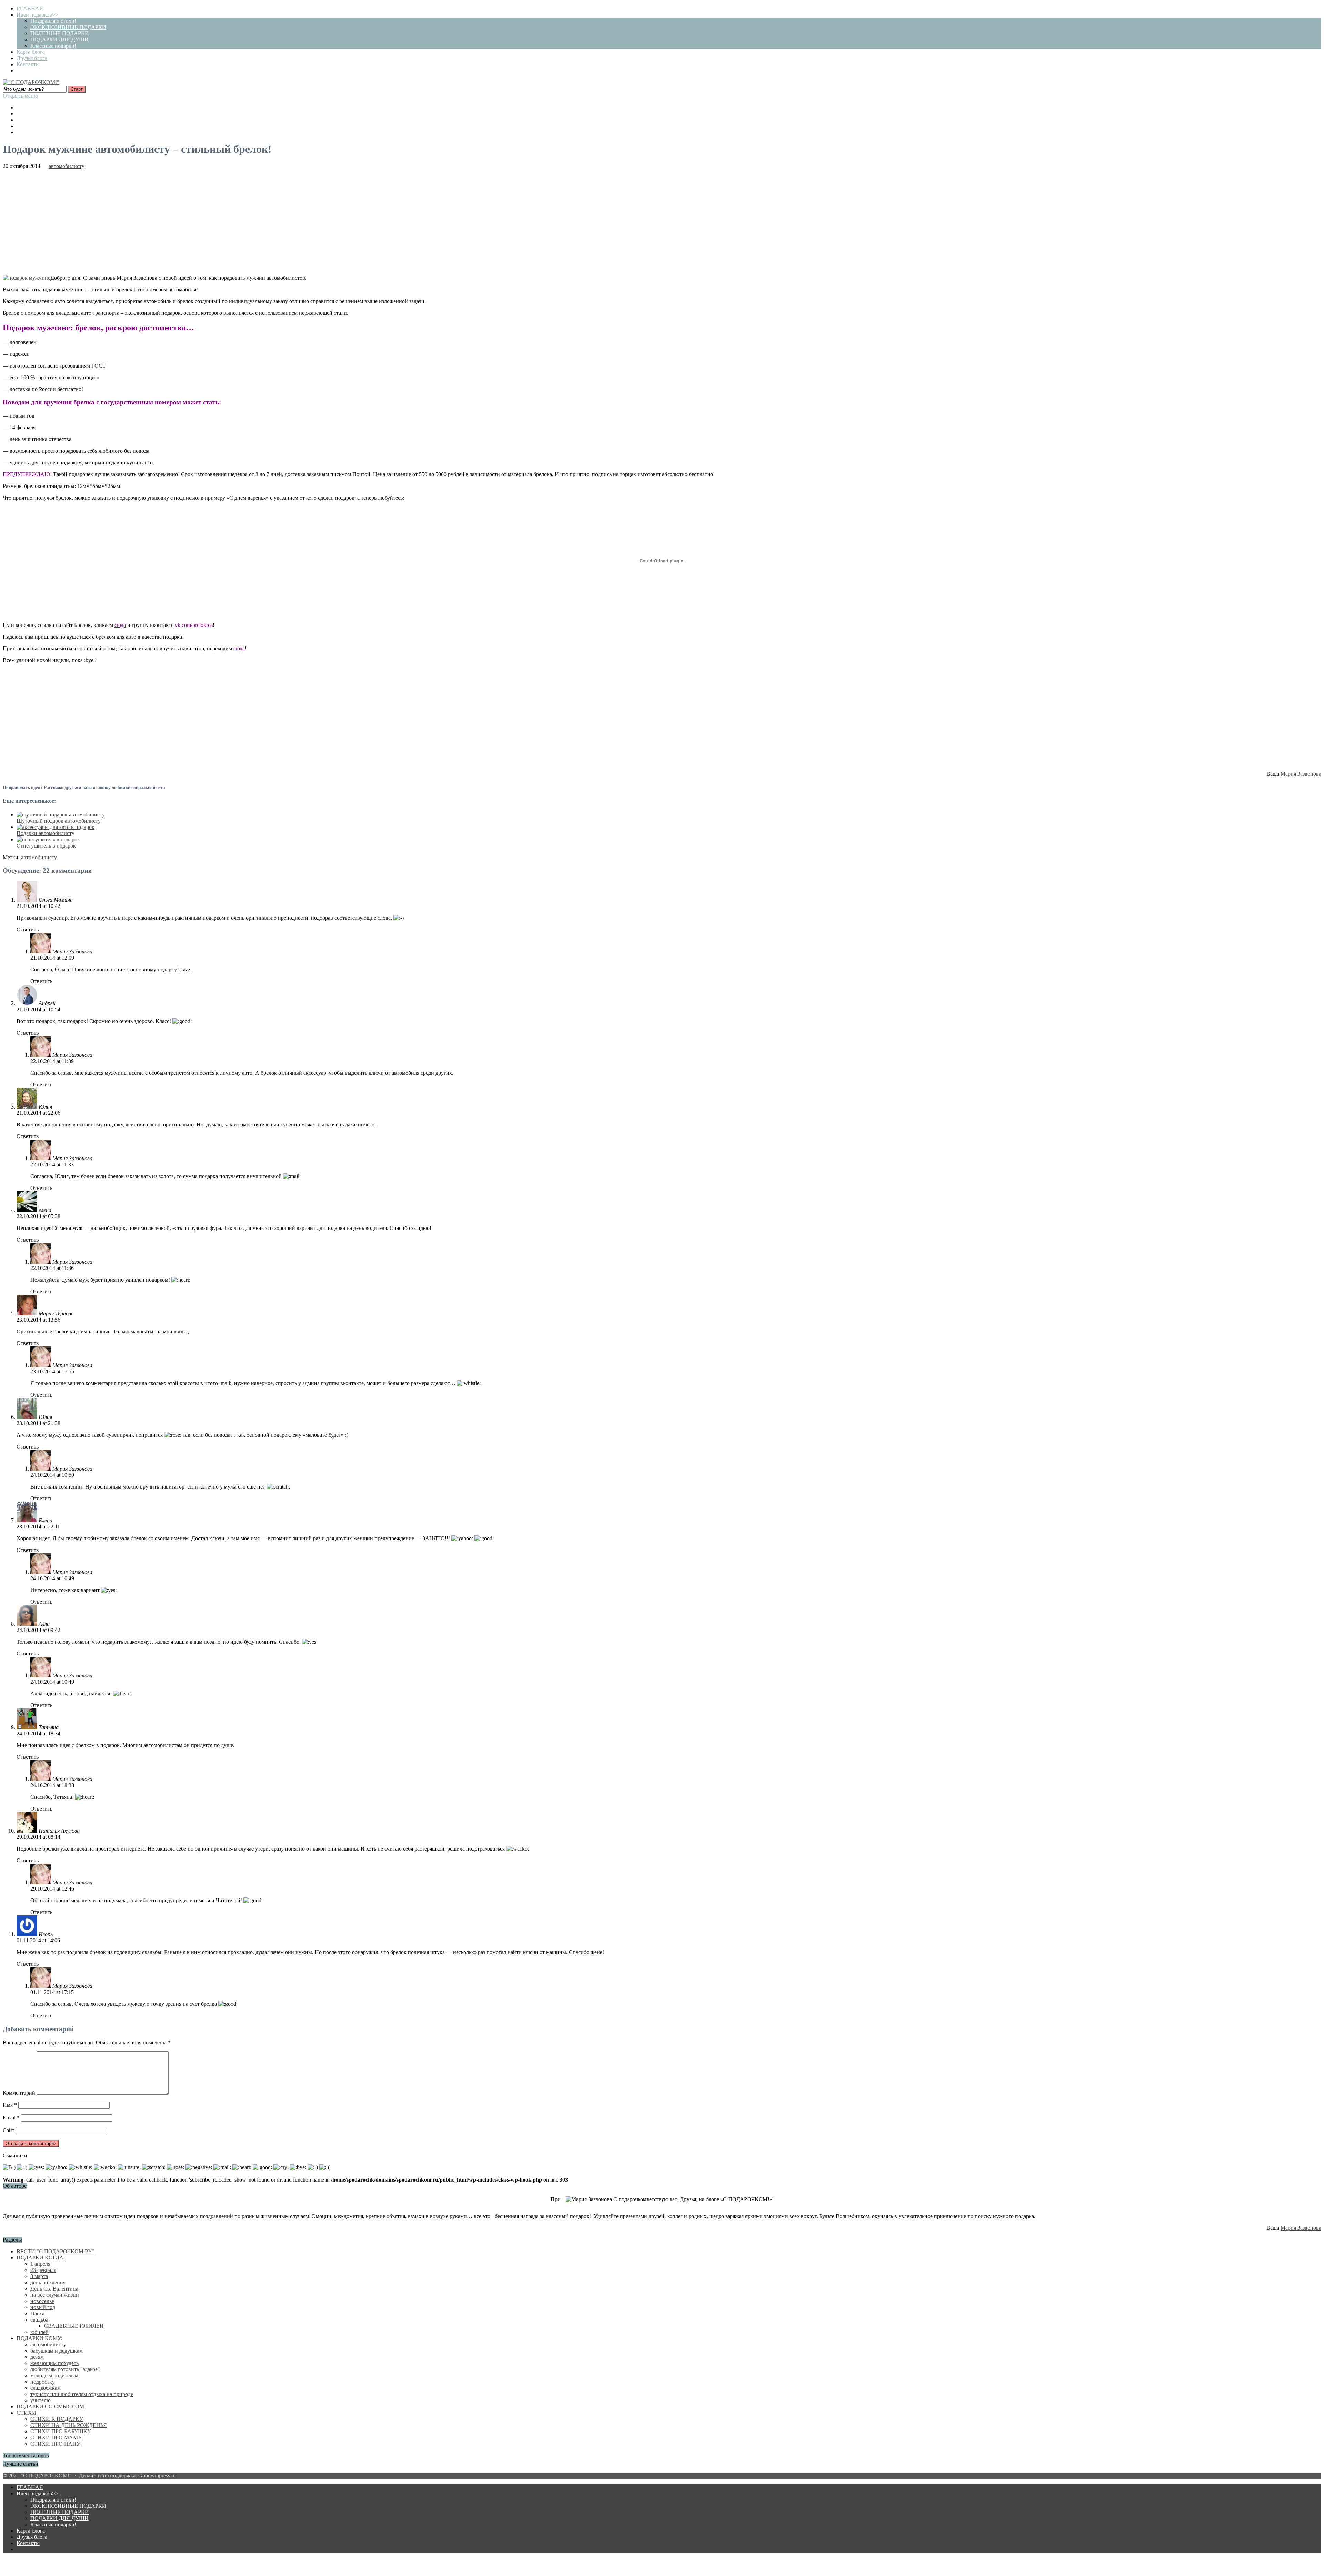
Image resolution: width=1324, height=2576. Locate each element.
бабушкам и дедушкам (57, 2351)
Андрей (47, 1003)
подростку (43, 2382)
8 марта (39, 2276)
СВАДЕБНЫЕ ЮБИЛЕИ (74, 2326)
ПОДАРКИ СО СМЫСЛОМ (50, 2407)
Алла (44, 1624)
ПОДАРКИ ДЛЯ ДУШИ (59, 39)
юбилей (39, 2332)
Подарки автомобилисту (46, 833)
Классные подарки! (53, 46)
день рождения (48, 2282)
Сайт (9, 2130)
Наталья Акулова (59, 1831)
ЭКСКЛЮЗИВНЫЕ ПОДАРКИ (68, 27)
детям (37, 2357)
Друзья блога (32, 58)
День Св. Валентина (54, 2289)
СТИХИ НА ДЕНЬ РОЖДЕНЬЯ (69, 2425)
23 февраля (43, 2270)
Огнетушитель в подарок (46, 846)
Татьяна (49, 1727)
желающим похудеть (54, 2363)
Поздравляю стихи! (53, 21)
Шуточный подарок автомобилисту (59, 821)
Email (11, 2118)
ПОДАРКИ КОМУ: (39, 2338)
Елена (46, 1520)
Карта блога (31, 52)
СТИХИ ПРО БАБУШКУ (61, 2431)
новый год (43, 2307)
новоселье (42, 2301)
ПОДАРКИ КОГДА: (41, 2258)
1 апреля (40, 2264)
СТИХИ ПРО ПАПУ (55, 2444)
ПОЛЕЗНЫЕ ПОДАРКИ (60, 33)
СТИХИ (26, 2413)
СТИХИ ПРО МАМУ (56, 2438)
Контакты (28, 64)
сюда (239, 648)
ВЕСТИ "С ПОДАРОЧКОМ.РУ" (55, 2251)
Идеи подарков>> (37, 15)
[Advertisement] (662, 221)
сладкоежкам (46, 2388)
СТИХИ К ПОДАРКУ (57, 2419)
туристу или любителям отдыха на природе (82, 2394)
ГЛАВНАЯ (30, 8)
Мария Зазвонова (1301, 774)
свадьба (39, 2320)
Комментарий (19, 2093)
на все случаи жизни (55, 2295)
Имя (10, 2105)
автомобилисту (67, 166)
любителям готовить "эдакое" (65, 2369)
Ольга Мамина (56, 900)
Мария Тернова (56, 1314)
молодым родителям (54, 2375)
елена (45, 1210)
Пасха (37, 2313)
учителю (41, 2400)
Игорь (46, 1934)
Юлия (45, 1107)
